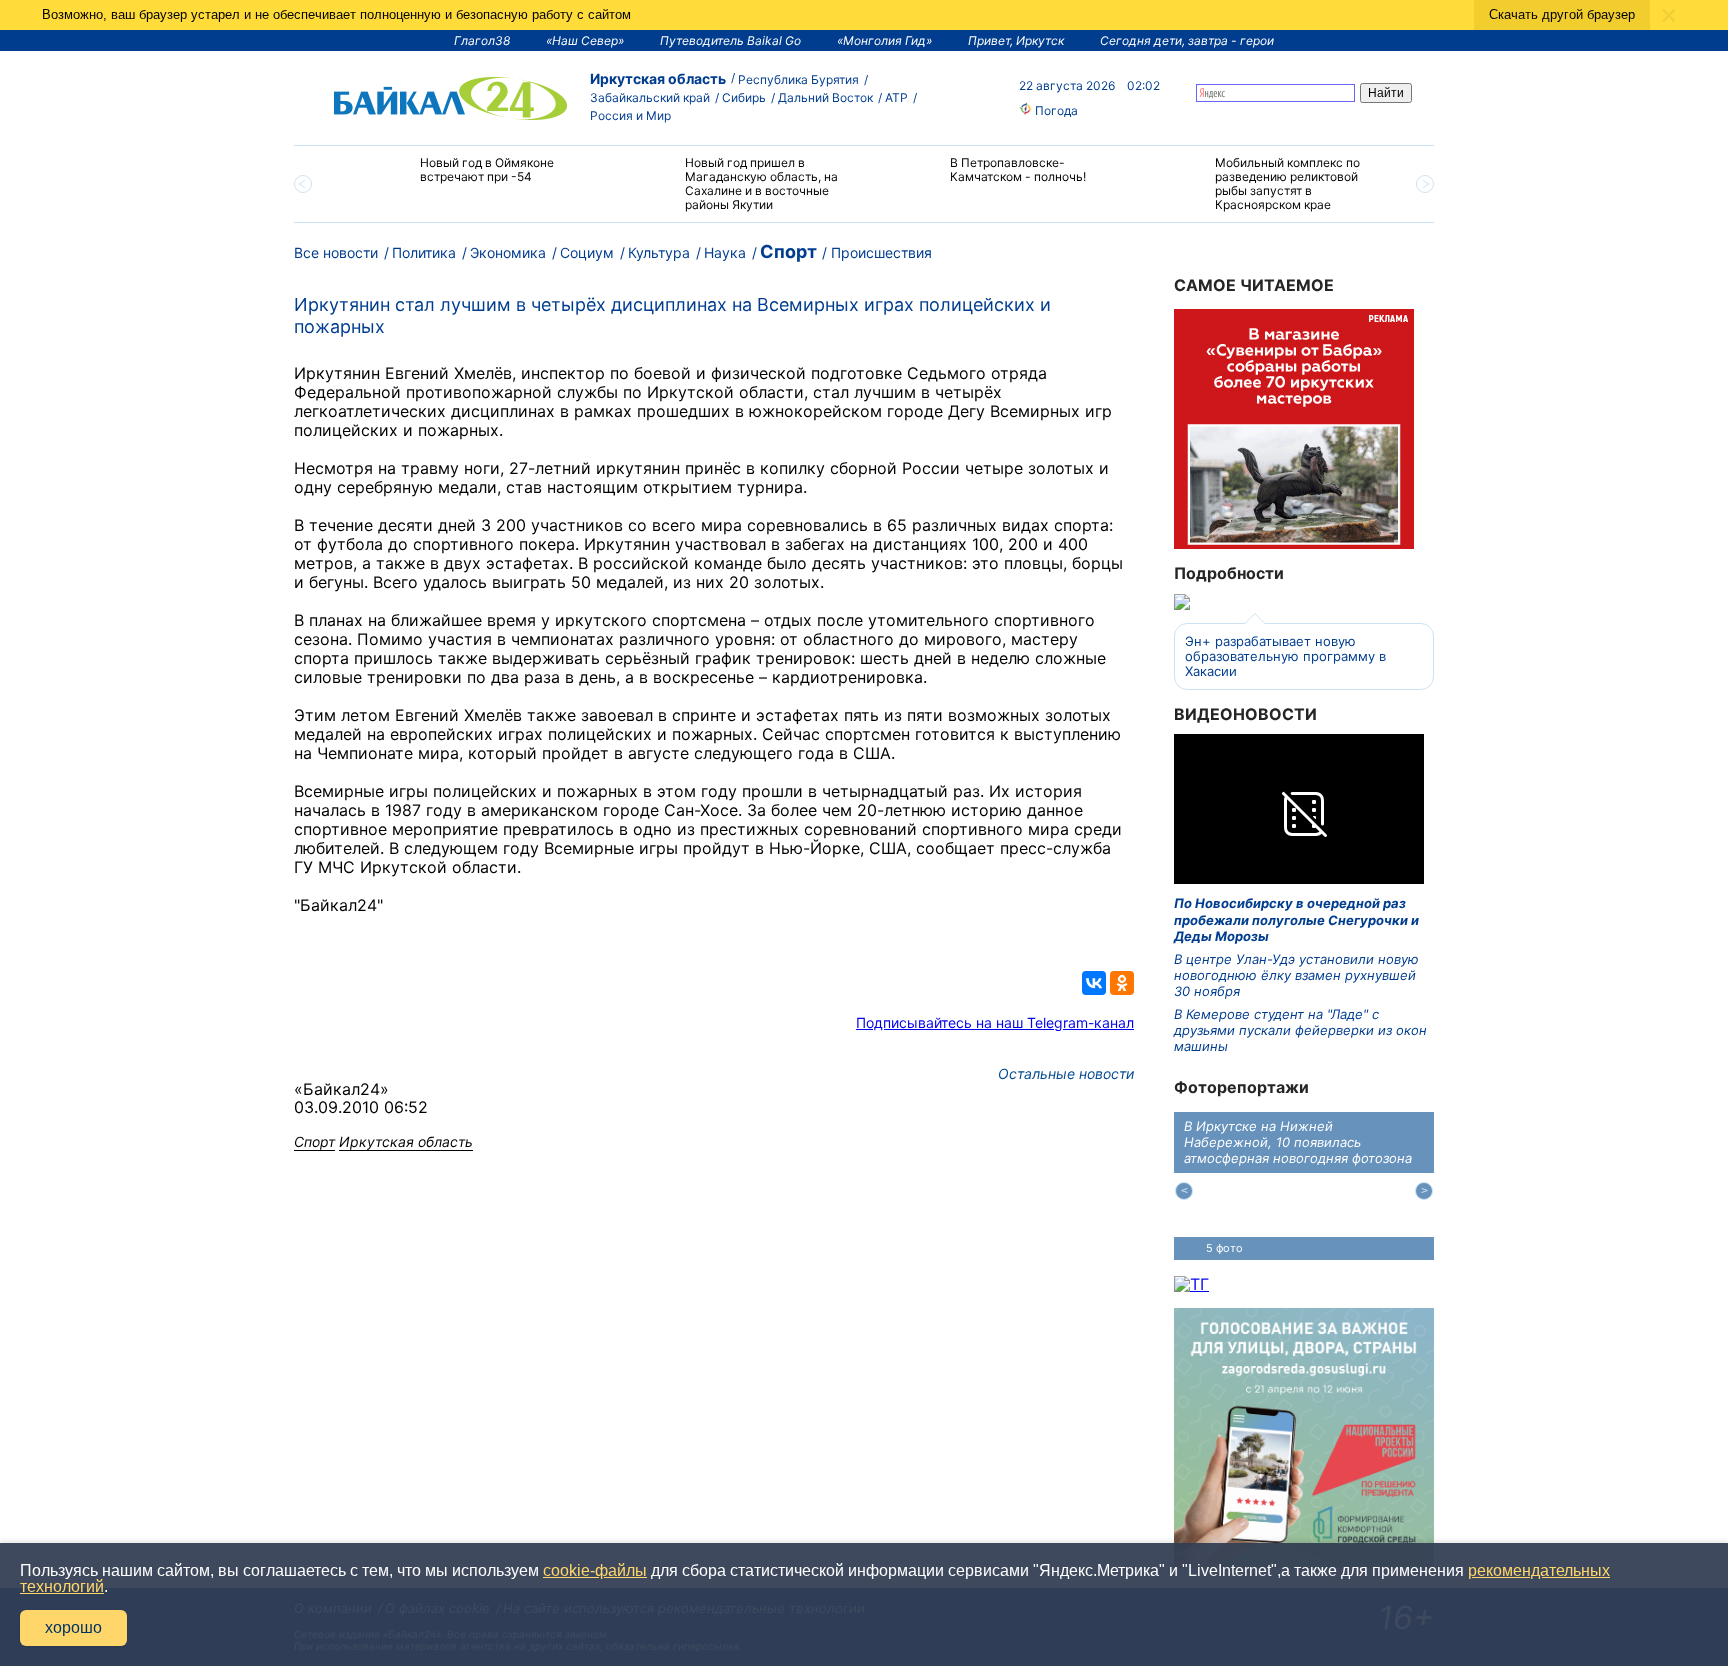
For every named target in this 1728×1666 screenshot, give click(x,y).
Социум (587, 252)
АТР (896, 97)
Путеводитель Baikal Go (730, 40)
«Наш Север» (585, 40)
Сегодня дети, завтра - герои (1187, 40)
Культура (659, 252)
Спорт (788, 251)
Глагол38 (482, 40)
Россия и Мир (630, 115)
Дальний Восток (825, 97)
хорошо (73, 1627)
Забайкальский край (650, 97)
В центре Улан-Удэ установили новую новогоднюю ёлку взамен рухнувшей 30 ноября (1296, 975)
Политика (424, 252)
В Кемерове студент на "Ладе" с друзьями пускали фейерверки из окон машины (1300, 1030)
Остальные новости (1066, 1073)
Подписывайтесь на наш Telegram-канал (995, 1022)
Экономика (508, 252)
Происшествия (881, 252)
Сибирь (744, 97)
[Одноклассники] (1122, 983)
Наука (725, 252)
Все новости (336, 252)
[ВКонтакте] (1094, 983)
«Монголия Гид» (884, 40)
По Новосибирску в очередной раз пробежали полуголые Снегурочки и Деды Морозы (1296, 919)
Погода (1055, 110)
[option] (466, 178)
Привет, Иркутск (1016, 40)
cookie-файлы (595, 1570)
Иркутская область (658, 78)
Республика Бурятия (798, 79)
